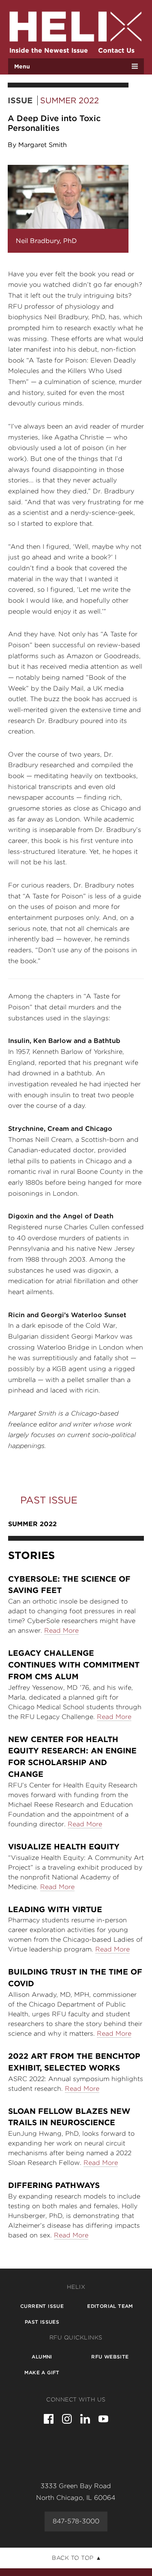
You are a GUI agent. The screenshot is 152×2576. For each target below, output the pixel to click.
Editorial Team (110, 2306)
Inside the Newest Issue (49, 50)
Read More (61, 1630)
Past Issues (42, 2322)
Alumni (42, 2357)
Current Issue (42, 2306)
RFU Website (110, 2357)
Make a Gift (42, 2372)
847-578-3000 (76, 2521)
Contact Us (116, 50)
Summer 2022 (70, 100)
